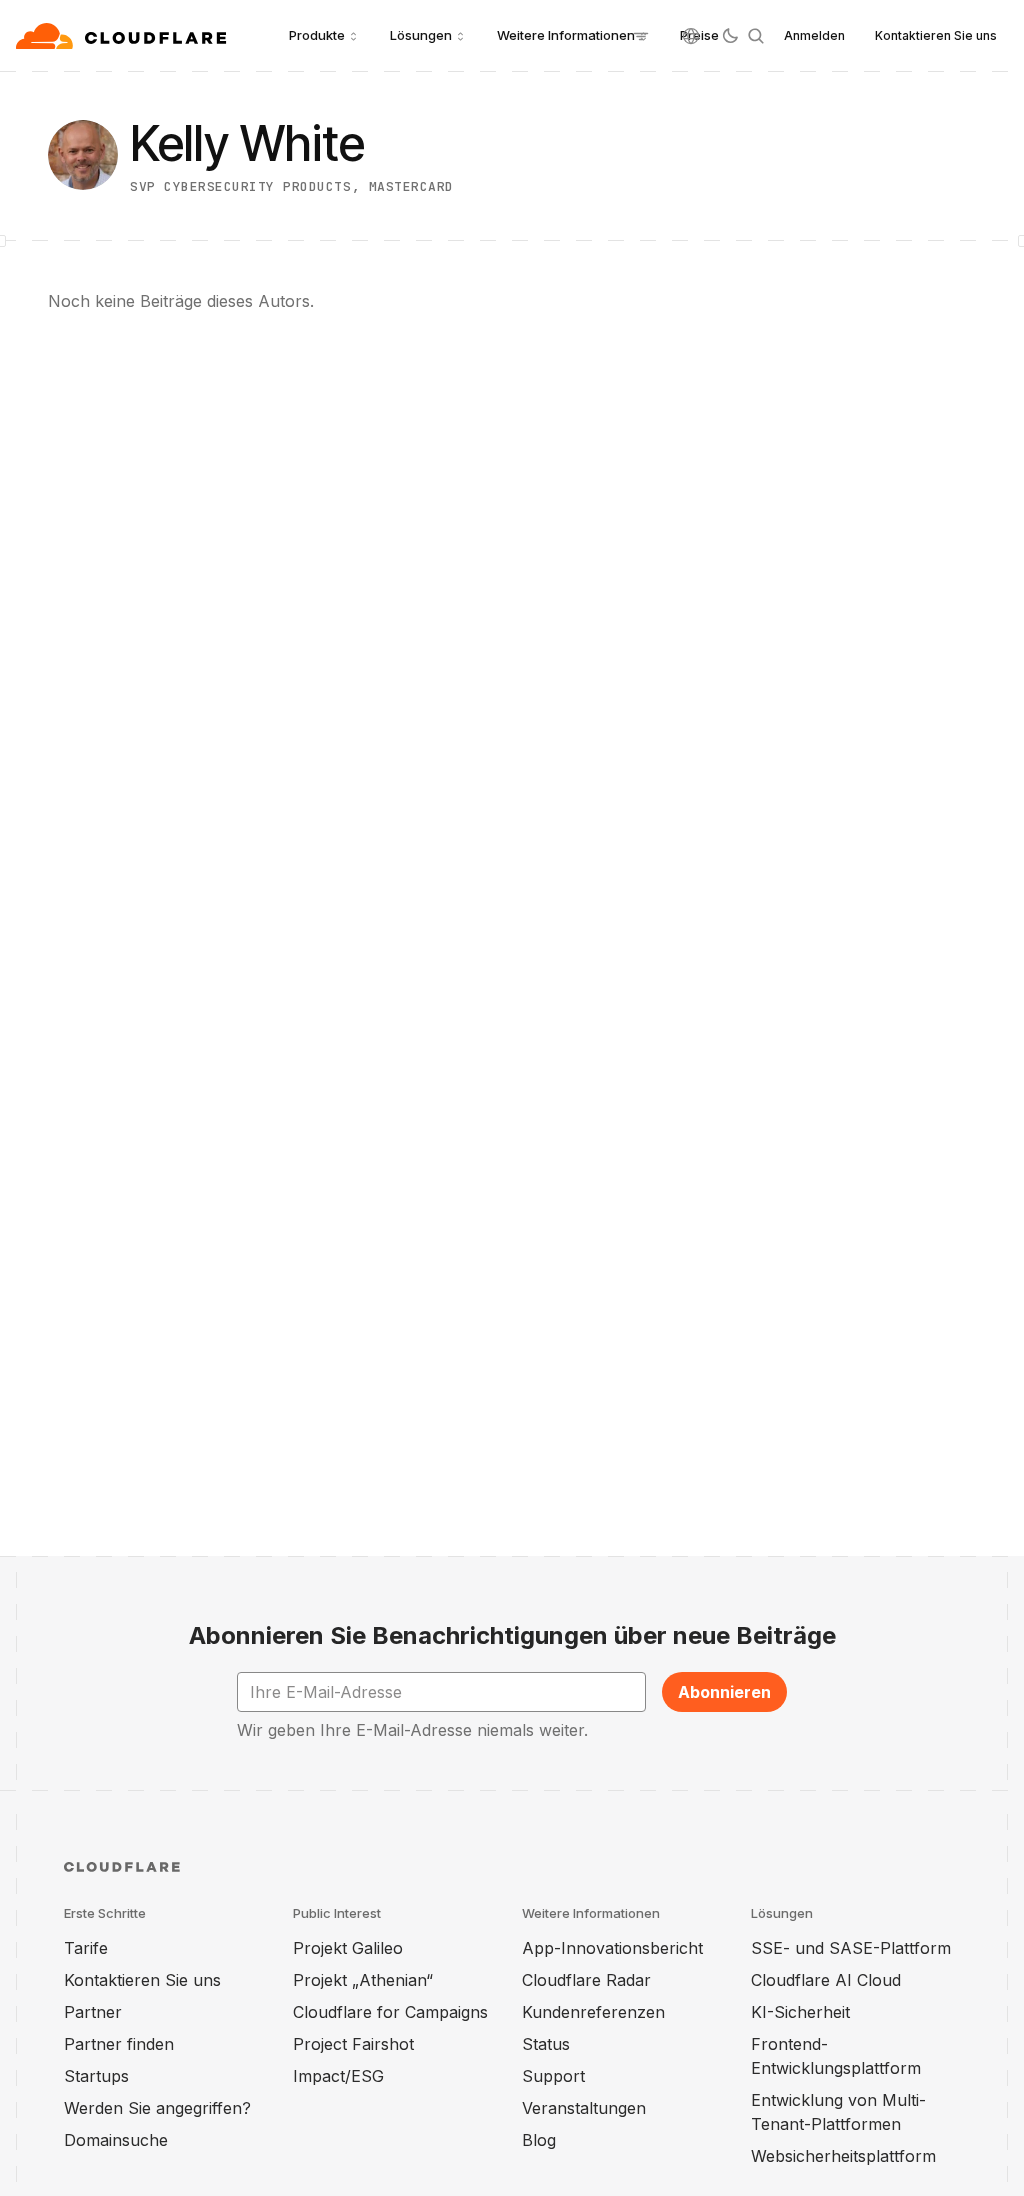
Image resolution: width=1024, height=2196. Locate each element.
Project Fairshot (353, 2044)
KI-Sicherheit (800, 2012)
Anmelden (814, 35)
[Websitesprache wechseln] (691, 36)
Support (553, 2076)
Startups (96, 2076)
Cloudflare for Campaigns (390, 2012)
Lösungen (421, 35)
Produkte (317, 35)
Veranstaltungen (584, 2108)
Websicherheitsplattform (843, 2156)
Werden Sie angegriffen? (157, 2108)
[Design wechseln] (730, 36)
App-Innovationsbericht (612, 1948)
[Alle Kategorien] (641, 36)
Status (546, 2044)
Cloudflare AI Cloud (826, 1980)
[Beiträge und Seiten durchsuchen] (756, 36)
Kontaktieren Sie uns (936, 35)
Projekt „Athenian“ (363, 1980)
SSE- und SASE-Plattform (851, 1948)
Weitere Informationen (566, 35)
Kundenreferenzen (593, 2012)
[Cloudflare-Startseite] (123, 36)
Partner (93, 2012)
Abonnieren (724, 1692)
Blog (539, 2140)
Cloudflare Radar (586, 1980)
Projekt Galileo (348, 1948)
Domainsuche (116, 2140)
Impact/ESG (338, 2076)
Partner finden (119, 2044)
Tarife (86, 1948)
